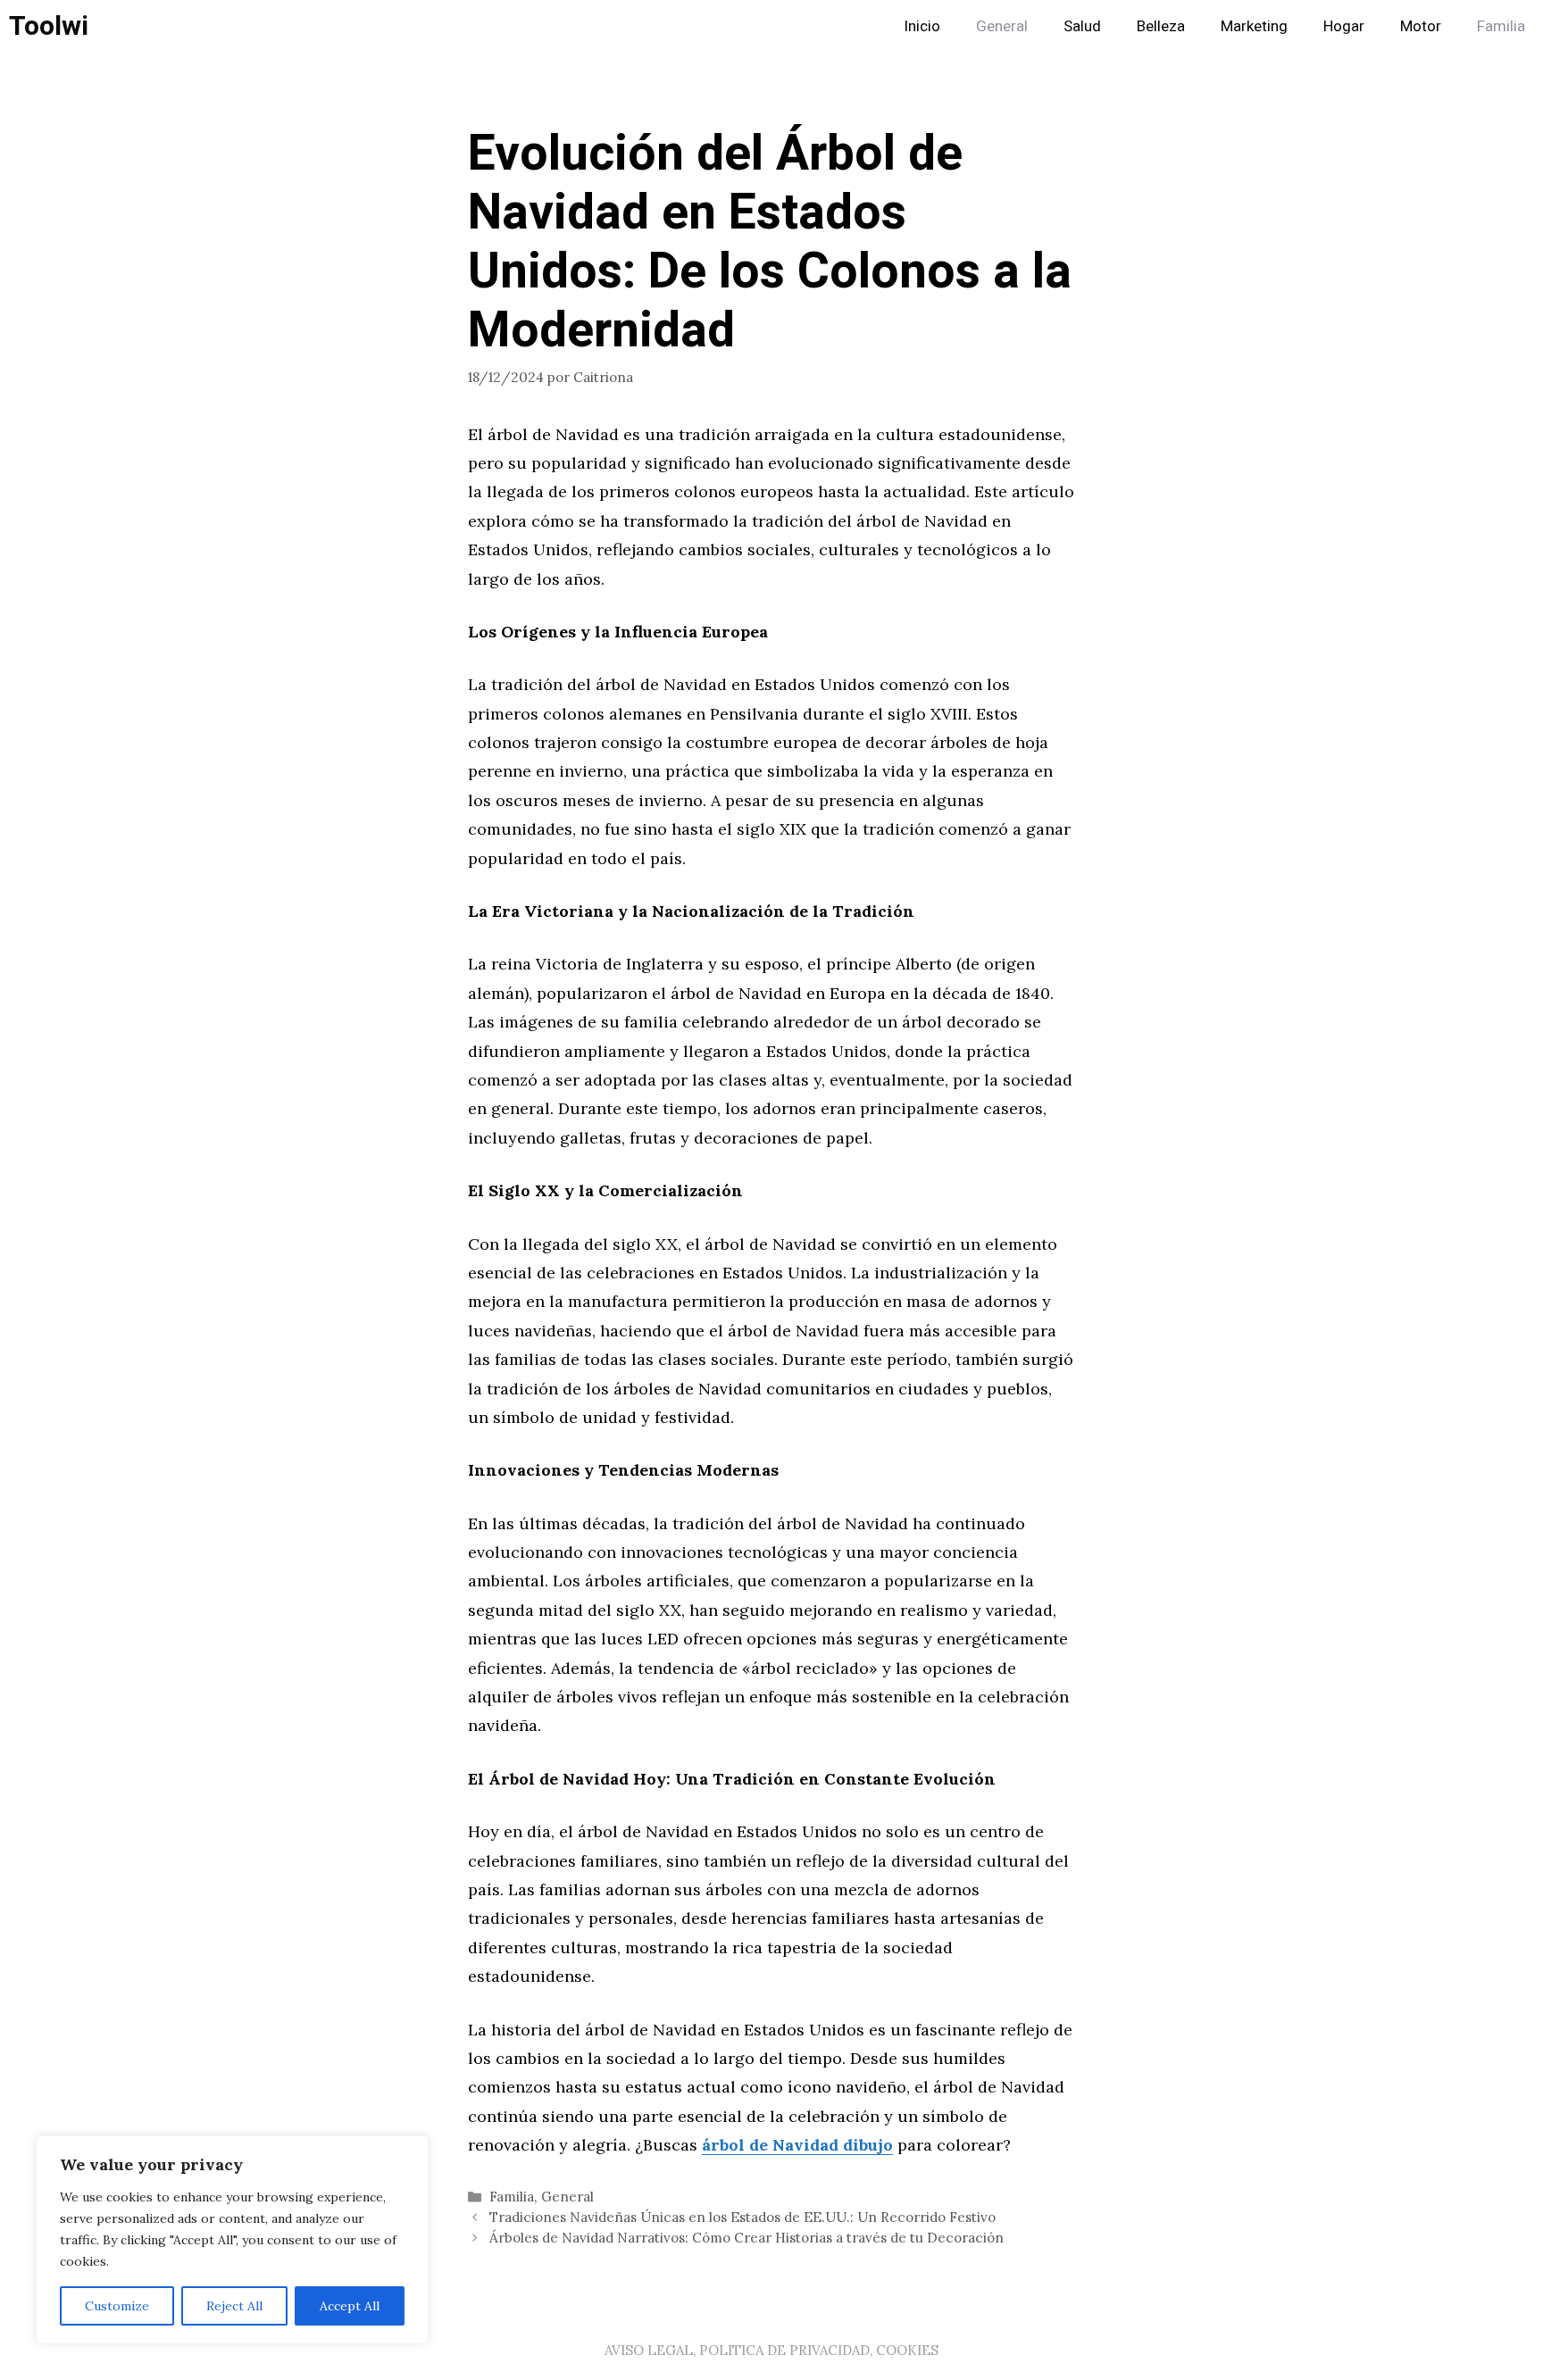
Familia (1501, 26)
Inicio (922, 26)
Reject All (234, 2306)
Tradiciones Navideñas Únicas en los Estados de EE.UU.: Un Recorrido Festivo (742, 2217)
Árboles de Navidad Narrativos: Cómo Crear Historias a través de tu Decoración (746, 2238)
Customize (117, 2306)
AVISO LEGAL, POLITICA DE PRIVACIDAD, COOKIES (771, 2350)
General (1002, 26)
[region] (232, 2240)
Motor (1421, 26)
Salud (1082, 26)
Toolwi (49, 27)
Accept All (350, 2306)
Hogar (1344, 26)
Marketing (1254, 26)
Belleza (1161, 26)
